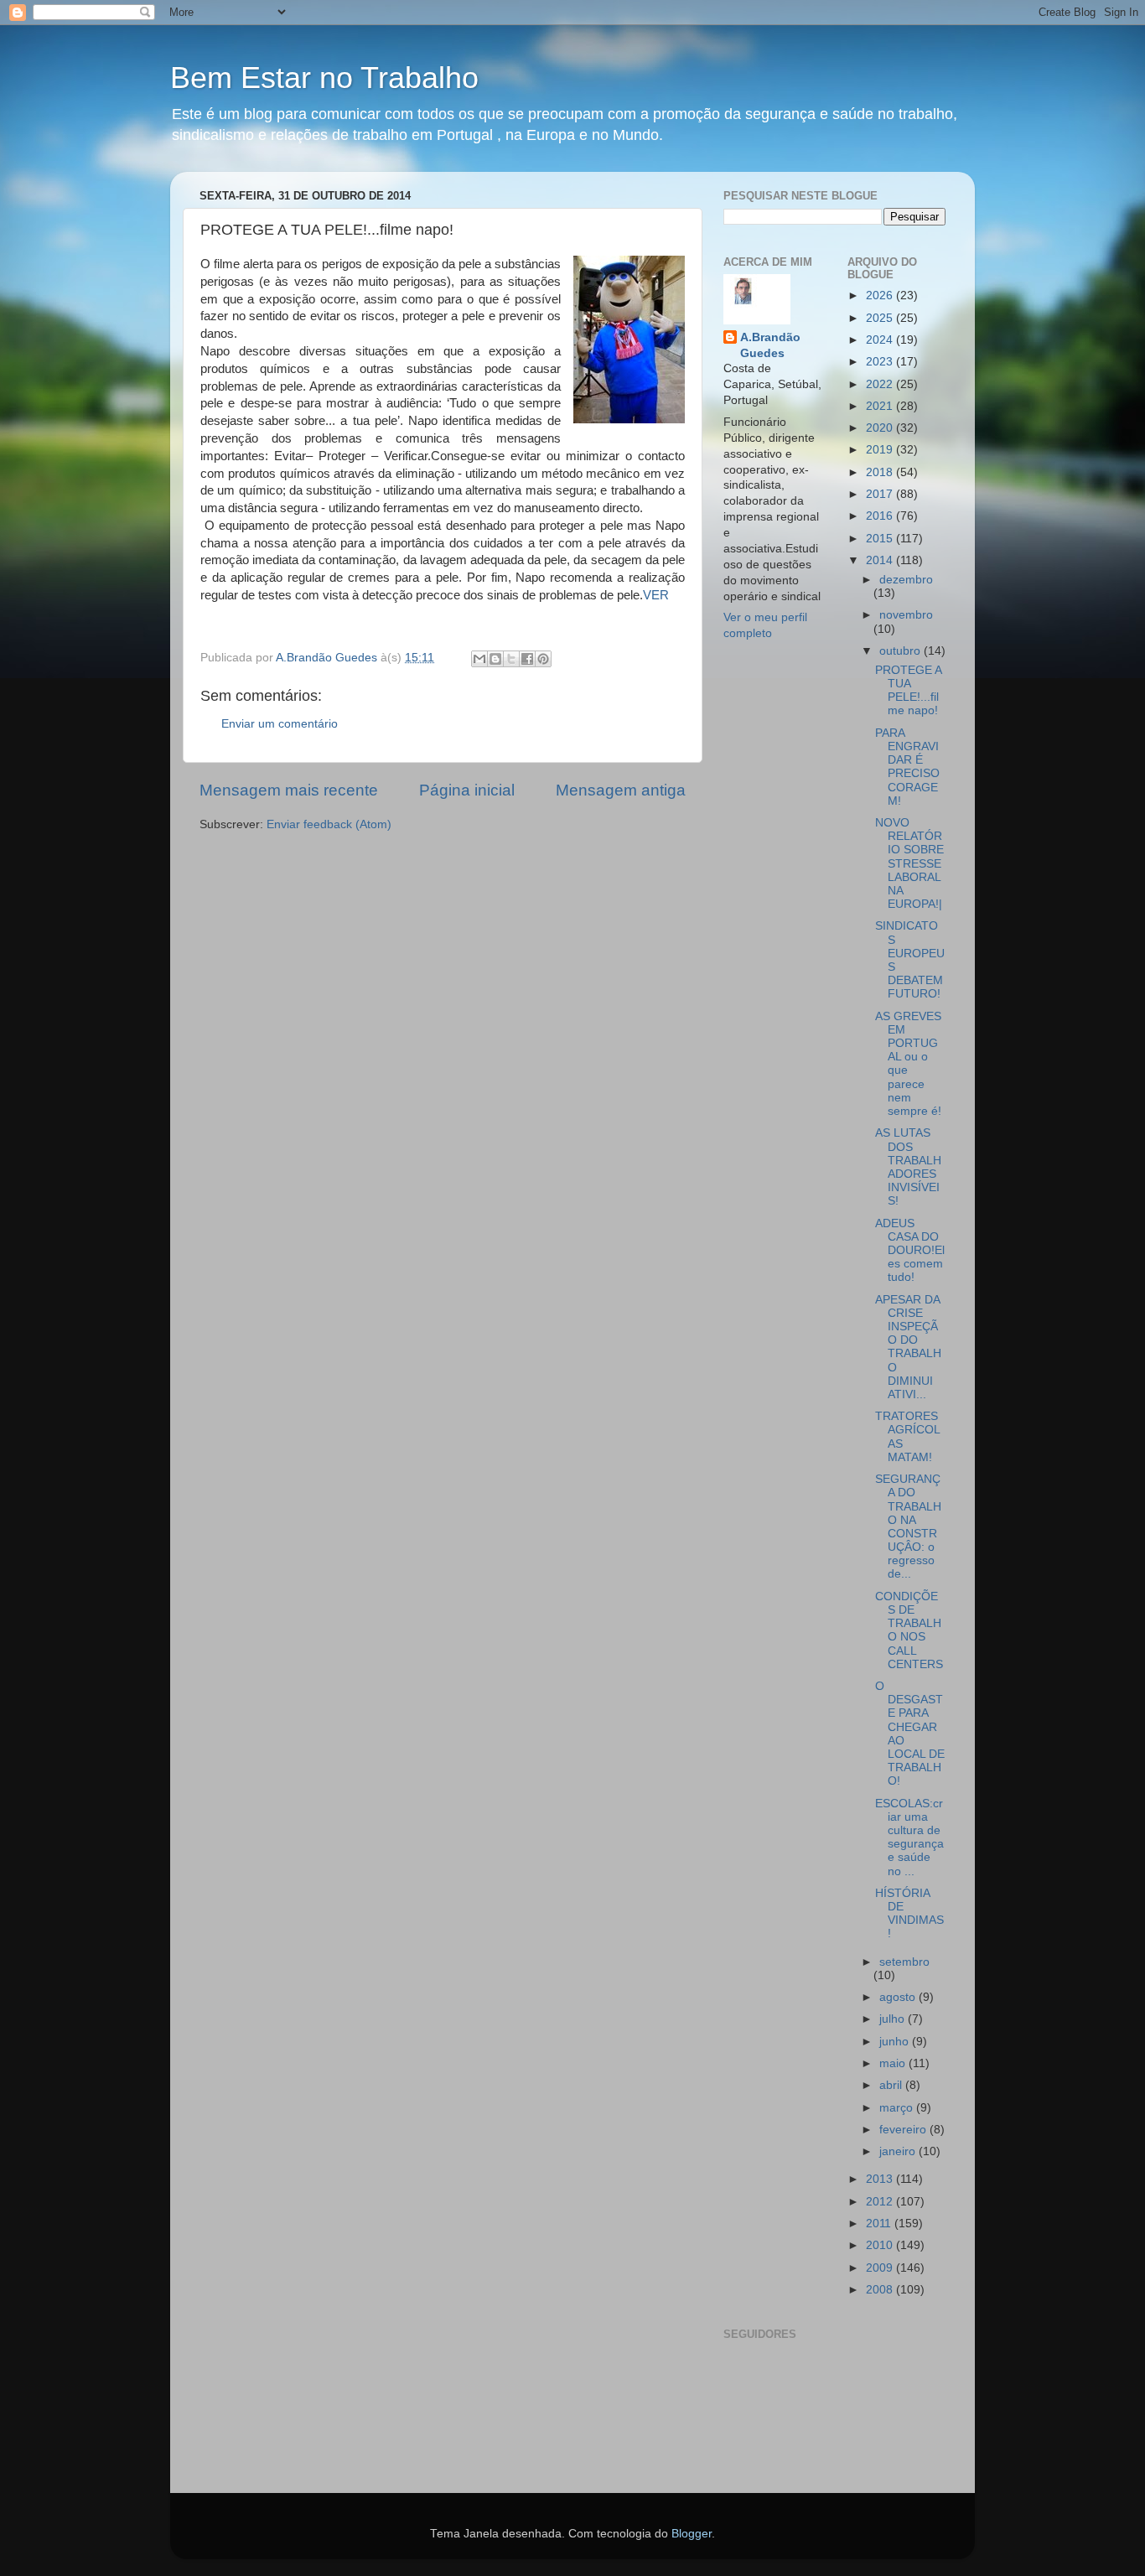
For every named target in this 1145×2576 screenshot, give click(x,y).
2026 (881, 295)
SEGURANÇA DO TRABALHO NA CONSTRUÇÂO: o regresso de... (908, 1526)
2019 (881, 450)
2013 (881, 2179)
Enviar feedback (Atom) (329, 824)
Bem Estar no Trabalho (324, 78)
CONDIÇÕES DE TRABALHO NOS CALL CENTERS (909, 1630)
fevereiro (904, 2130)
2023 (881, 362)
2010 (881, 2245)
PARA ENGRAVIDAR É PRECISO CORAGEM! (907, 767)
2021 (881, 406)
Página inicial (467, 790)
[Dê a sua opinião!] (495, 659)
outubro (901, 651)
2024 (881, 340)
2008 (881, 2290)
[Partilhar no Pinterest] (543, 659)
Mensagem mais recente (289, 790)
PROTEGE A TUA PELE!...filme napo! (908, 691)
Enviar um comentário (280, 724)
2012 (881, 2202)
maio (894, 2063)
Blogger (692, 2534)
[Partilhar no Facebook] (527, 659)
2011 (880, 2224)
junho (896, 2042)
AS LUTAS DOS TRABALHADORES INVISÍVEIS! (908, 1167)
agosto (899, 1997)
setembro (904, 1962)
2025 (881, 318)
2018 (881, 472)
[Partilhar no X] (511, 659)
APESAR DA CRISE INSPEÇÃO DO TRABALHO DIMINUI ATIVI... (908, 1347)
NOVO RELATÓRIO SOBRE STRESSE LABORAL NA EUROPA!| (909, 863)
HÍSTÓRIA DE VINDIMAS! (909, 1914)
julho (894, 2019)
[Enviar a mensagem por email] (479, 659)
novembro (906, 615)
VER (656, 595)
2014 (881, 560)
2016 (881, 516)
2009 (881, 2268)
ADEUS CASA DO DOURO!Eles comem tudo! (910, 1251)
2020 (881, 428)
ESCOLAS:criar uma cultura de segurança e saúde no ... (909, 1837)
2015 (881, 539)
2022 (881, 384)
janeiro (899, 2151)
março (898, 2108)
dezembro (906, 580)
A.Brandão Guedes (770, 345)
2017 (881, 494)
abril (892, 2085)
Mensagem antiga (621, 790)
